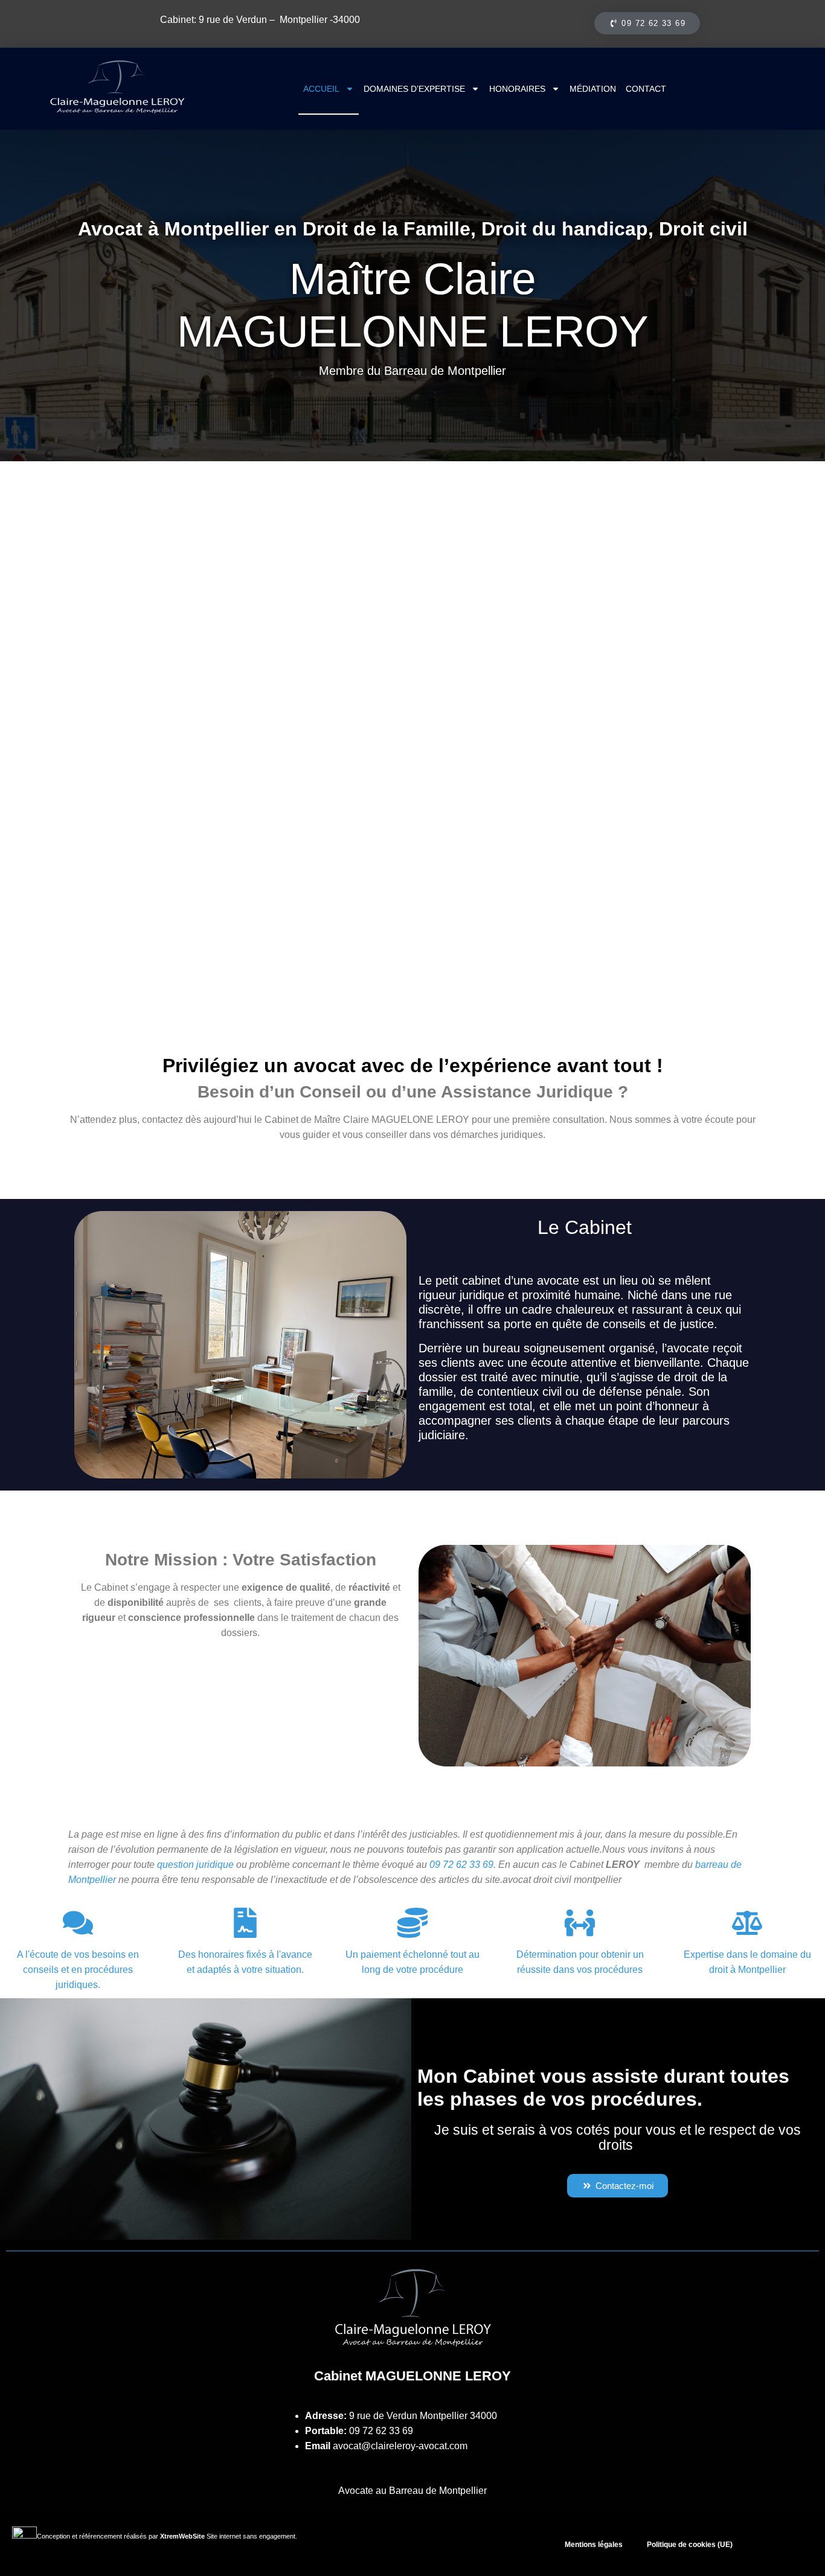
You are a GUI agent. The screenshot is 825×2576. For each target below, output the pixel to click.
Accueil (321, 89)
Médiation (593, 89)
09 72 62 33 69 (381, 2431)
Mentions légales (594, 2545)
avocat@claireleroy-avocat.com (400, 2446)
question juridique (195, 1865)
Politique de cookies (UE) (690, 2545)
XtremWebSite (182, 2536)
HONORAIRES (517, 89)
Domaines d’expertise (414, 89)
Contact (646, 89)
